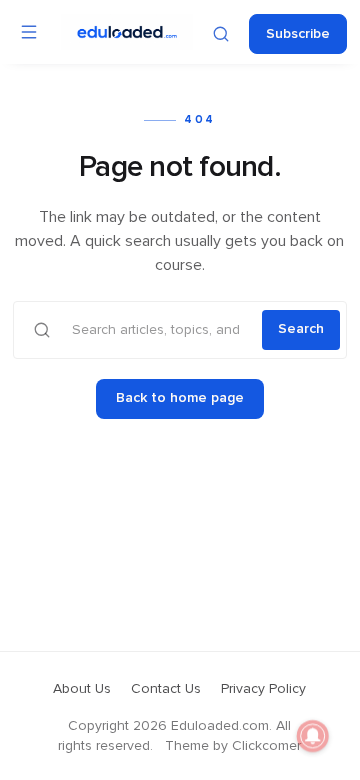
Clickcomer (266, 746)
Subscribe (298, 34)
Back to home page (180, 398)
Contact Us (166, 689)
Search (301, 329)
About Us (82, 689)
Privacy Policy (263, 689)
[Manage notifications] (313, 736)
